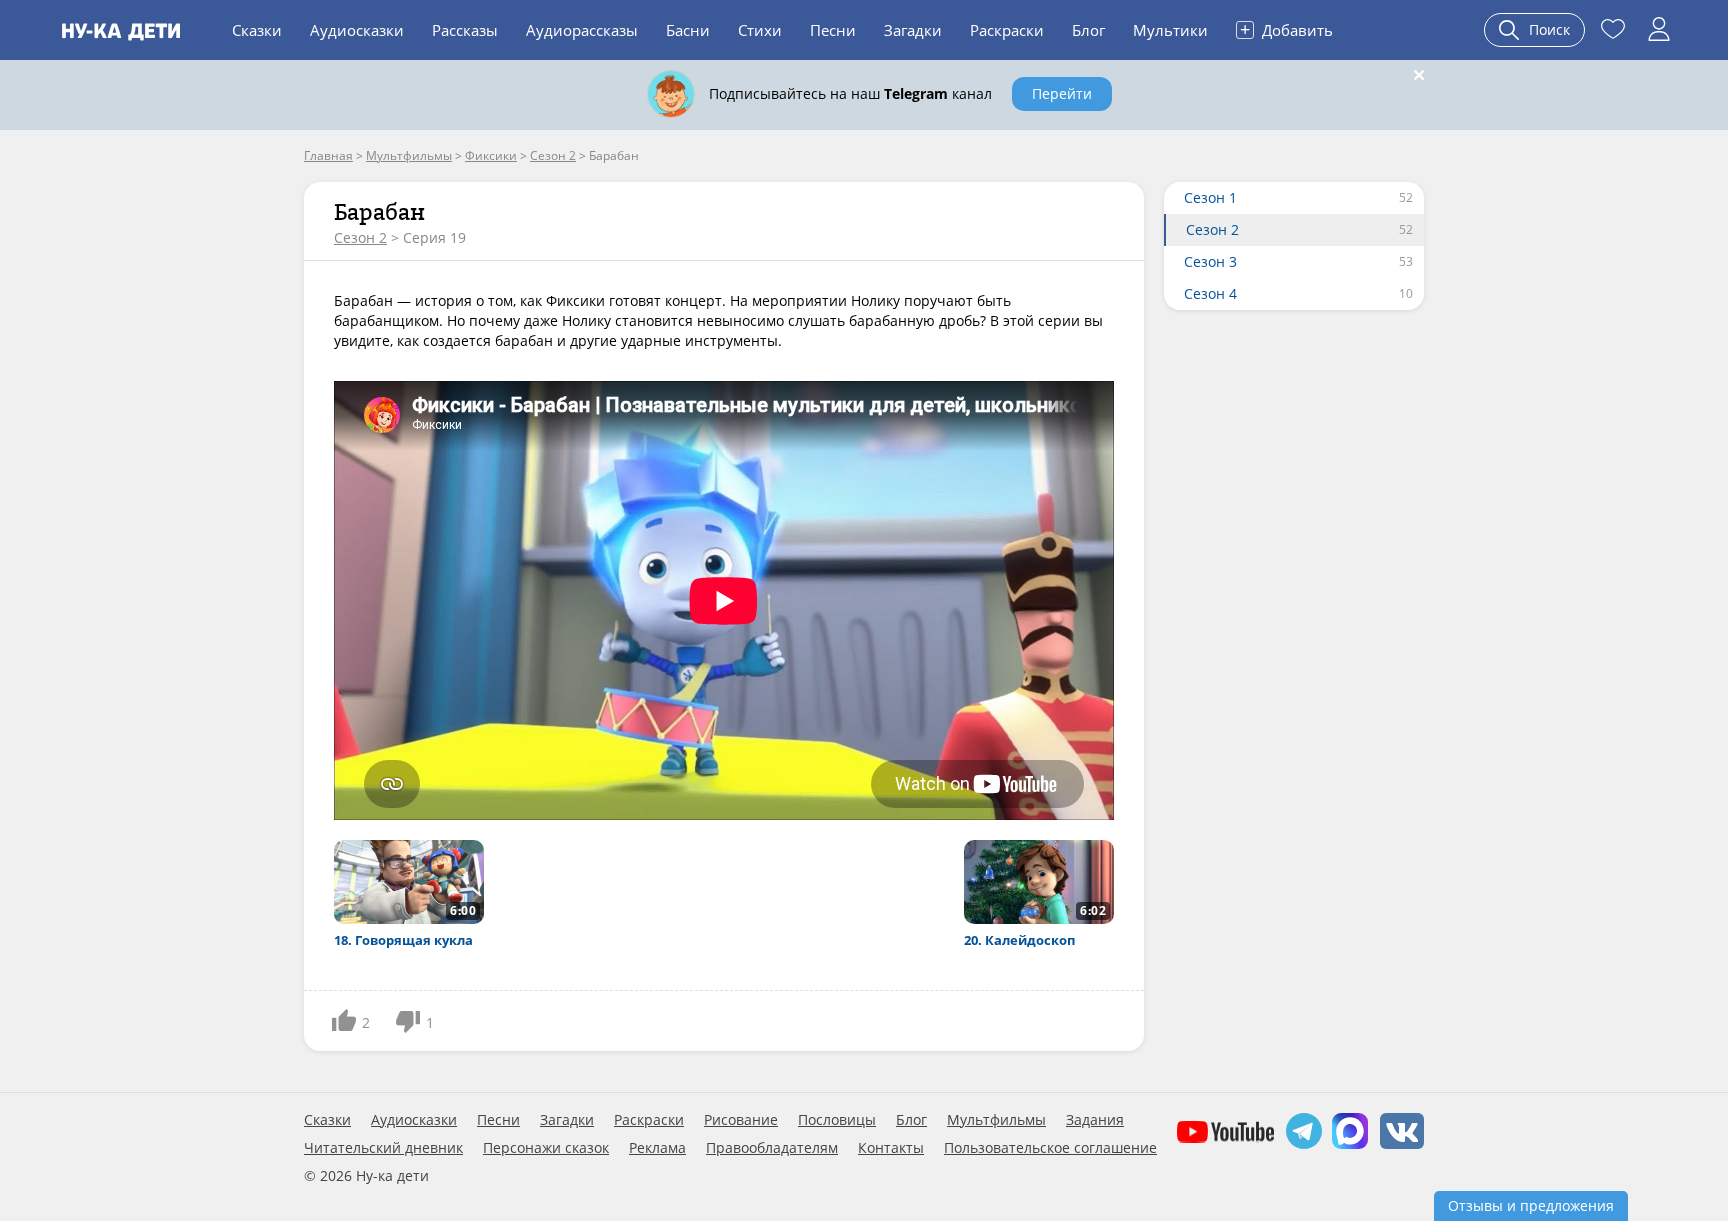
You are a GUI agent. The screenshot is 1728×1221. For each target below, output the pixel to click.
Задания (1095, 1120)
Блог (1088, 30)
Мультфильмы (996, 1120)
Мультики (1170, 30)
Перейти (1062, 93)
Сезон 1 (1210, 197)
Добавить (1286, 29)
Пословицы (837, 1120)
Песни (833, 30)
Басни (688, 30)
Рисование (741, 1120)
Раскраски (1007, 30)
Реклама (657, 1148)
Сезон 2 (360, 237)
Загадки (913, 30)
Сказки (257, 30)
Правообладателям (772, 1148)
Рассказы (465, 30)
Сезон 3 (1210, 261)
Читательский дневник (383, 1148)
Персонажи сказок (546, 1148)
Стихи (760, 30)
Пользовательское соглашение (1050, 1148)
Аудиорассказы (582, 30)
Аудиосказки (357, 30)
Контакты (891, 1148)
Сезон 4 (1210, 293)
